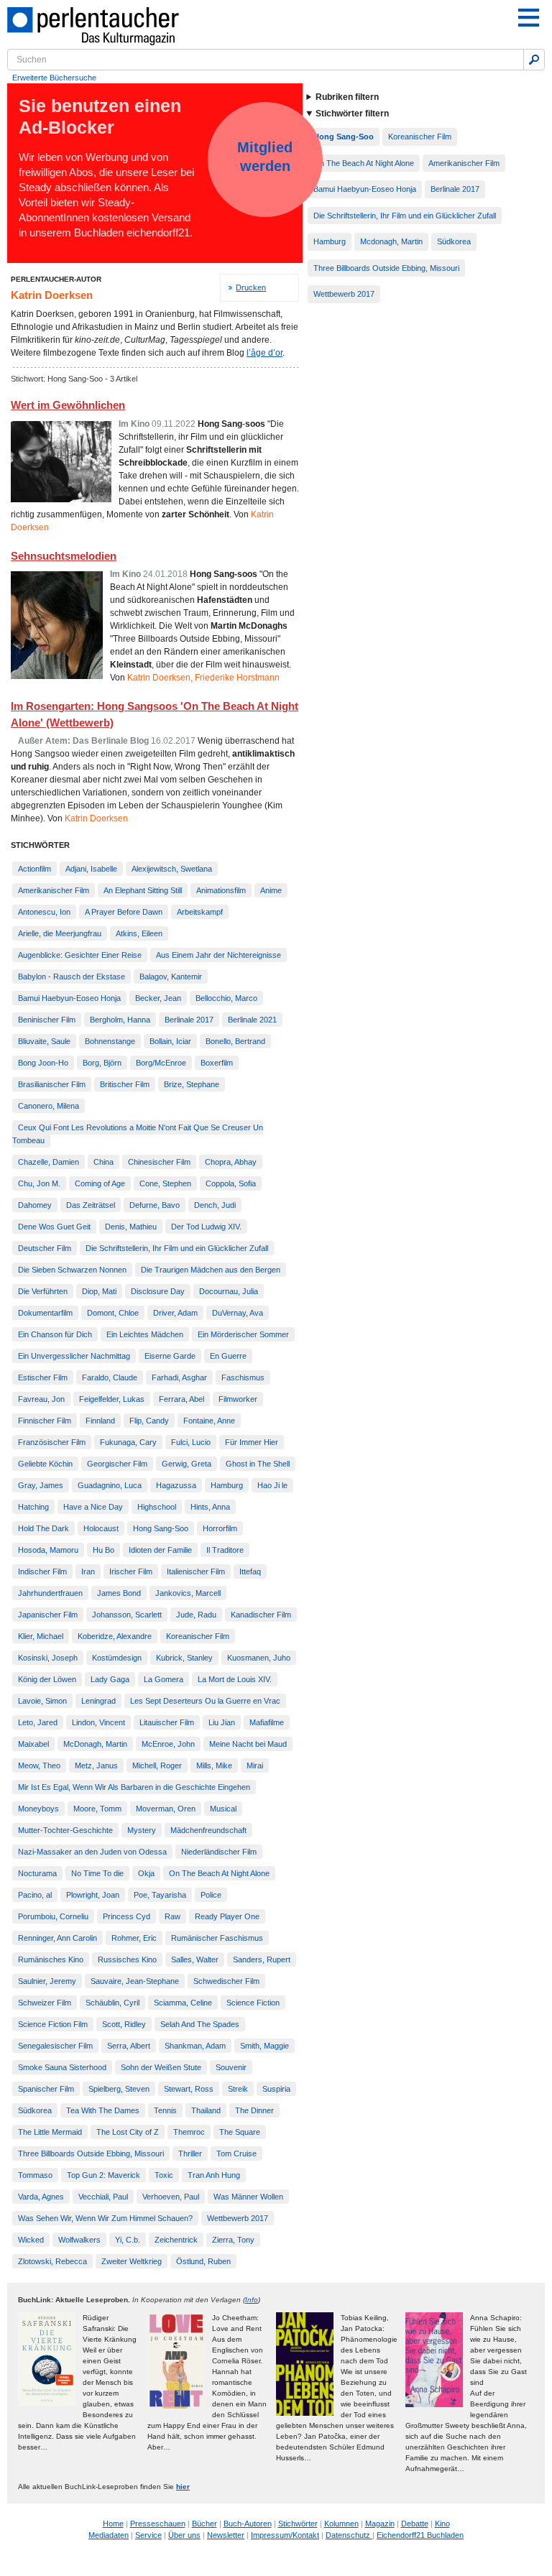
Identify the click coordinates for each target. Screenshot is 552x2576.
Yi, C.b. (128, 2240)
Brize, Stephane (192, 1084)
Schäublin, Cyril (112, 2003)
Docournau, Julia (229, 1291)
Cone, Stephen (165, 1183)
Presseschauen (158, 2524)
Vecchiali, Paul (103, 2197)
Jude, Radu (196, 1615)
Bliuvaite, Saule (44, 1041)
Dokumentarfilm (45, 1313)
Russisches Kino (127, 1959)
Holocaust (101, 1528)
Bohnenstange (110, 1041)
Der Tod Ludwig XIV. (206, 1227)
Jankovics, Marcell (188, 1593)
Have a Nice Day (93, 1507)
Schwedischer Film (226, 1981)
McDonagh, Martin (95, 1744)
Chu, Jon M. (39, 1183)
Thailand (206, 2110)
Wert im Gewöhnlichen (68, 405)
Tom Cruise (236, 2153)
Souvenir (231, 2067)
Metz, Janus (96, 1765)
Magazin (380, 2524)
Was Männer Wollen (248, 2197)
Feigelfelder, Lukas (112, 1399)
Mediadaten (109, 2535)
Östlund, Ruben (203, 2261)
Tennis (165, 2110)
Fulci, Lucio (191, 1442)
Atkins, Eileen (139, 933)
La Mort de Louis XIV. (235, 1679)
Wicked (31, 2240)
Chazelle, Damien (49, 1162)
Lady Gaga (110, 1679)
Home (113, 2524)
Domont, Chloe (113, 1313)
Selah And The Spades (200, 2024)
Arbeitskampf (200, 912)
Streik (238, 2089)
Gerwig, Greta (187, 1464)
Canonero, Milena (49, 1106)
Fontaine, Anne (209, 1421)
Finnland (100, 1421)
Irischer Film (131, 1571)
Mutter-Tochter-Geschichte (65, 1830)
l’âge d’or (264, 353)
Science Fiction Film (53, 2024)
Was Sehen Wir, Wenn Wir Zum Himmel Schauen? (105, 2218)
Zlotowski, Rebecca (52, 2261)
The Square (240, 2132)
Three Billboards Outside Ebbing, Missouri (91, 2153)
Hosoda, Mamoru (48, 1550)
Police (211, 1895)
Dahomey (35, 1205)
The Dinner (254, 2110)
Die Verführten (43, 1291)
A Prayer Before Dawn (124, 912)
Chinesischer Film (159, 1162)
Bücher (204, 2524)
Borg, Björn (102, 1063)
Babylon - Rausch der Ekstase (72, 977)
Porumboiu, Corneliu (53, 1916)
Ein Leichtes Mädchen (145, 1334)
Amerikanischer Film (54, 890)
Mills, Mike (214, 1765)
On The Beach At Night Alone (219, 1873)
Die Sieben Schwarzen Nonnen (72, 1270)
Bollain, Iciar (170, 1041)
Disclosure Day (158, 1291)
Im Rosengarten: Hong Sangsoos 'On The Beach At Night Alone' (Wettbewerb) (155, 714)
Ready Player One (227, 1916)
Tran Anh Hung (214, 2175)
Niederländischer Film (219, 1852)
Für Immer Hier (252, 1442)
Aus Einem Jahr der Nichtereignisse (218, 955)
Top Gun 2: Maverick (103, 2175)
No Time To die (97, 1873)
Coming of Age (100, 1183)
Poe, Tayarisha (160, 1895)
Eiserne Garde (170, 1356)
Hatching (33, 1507)
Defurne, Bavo (155, 1205)
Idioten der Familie (160, 1550)
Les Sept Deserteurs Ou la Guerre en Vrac (205, 1701)
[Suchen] (534, 60)
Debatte (415, 2524)
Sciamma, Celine (183, 2003)
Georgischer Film (117, 1464)
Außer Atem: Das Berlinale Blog (83, 741)
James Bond (119, 1593)
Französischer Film (52, 1442)
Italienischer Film (196, 1571)
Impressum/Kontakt (285, 2535)
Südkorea (35, 2110)
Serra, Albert (129, 2046)
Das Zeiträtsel (91, 1205)
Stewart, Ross (189, 2089)
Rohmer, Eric (134, 1938)
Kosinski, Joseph (48, 1658)
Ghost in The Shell (258, 1464)
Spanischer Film (46, 2089)
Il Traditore (225, 1550)
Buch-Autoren (248, 2524)
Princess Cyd (126, 1916)
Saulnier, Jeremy (47, 1981)
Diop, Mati (99, 1291)
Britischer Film (125, 1084)
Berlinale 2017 (189, 1020)
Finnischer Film (45, 1421)
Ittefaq (250, 1571)
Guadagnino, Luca (110, 1485)
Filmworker (238, 1399)
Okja (146, 1873)
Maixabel (33, 1744)
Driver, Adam (175, 1313)
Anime (271, 890)
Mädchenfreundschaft (208, 1830)
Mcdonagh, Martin (391, 241)
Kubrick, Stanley (184, 1658)
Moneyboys (38, 1809)
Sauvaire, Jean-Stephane (135, 1981)
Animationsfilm (221, 890)
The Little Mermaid (50, 2132)
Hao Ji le (272, 1485)
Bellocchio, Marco (226, 998)
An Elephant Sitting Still (143, 890)
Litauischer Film (167, 1722)
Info (252, 2300)
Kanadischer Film (261, 1615)
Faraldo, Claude (110, 1377)
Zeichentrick (176, 2240)
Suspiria (276, 2089)
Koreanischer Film (198, 1636)
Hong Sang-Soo (161, 1528)
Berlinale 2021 (252, 1020)
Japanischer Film (48, 1615)
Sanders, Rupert (262, 1959)
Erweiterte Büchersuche (54, 78)
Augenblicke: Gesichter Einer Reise (80, 955)
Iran (88, 1571)
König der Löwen (47, 1679)
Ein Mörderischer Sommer (243, 1334)
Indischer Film (42, 1571)
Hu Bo (103, 1550)
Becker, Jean (158, 998)
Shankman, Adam (195, 2046)
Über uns (184, 2535)
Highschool (157, 1507)
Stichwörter (298, 2524)
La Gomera (164, 1679)
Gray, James (41, 1485)
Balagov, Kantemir (171, 977)
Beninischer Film (47, 1020)
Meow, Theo (39, 1765)
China (103, 1162)
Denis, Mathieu (131, 1227)
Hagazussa (176, 1485)
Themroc (189, 2132)
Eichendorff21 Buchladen (420, 2535)
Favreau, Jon (41, 1399)
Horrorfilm (220, 1528)
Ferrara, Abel (181, 1399)
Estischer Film (43, 1377)
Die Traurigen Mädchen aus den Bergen (211, 1270)
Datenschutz (349, 2535)
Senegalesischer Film (55, 2046)
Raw (172, 1916)
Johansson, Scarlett (127, 1615)
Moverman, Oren (166, 1809)
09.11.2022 (174, 424)
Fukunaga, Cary (128, 1442)
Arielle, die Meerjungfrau (60, 933)
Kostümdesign (117, 1658)
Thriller (190, 2153)
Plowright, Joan (93, 1895)
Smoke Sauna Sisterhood (62, 2067)
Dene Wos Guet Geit (54, 1227)
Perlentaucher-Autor (56, 279)
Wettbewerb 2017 (238, 2218)
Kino (442, 2524)
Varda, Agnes (41, 2197)
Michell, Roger (157, 1765)
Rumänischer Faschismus (217, 1938)
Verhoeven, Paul (171, 2197)
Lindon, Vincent (98, 1722)
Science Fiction (253, 2003)
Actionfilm (34, 869)
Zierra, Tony (233, 2240)
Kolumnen (341, 2524)
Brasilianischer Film (52, 1084)
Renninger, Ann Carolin (57, 1938)
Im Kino (134, 424)
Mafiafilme (267, 1722)
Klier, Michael (41, 1636)
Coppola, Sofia (231, 1183)
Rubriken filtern (347, 97)
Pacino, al (35, 1895)
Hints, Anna (210, 1507)
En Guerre (228, 1356)
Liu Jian (222, 1722)
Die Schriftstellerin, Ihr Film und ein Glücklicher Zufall (177, 1248)
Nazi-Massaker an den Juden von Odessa (92, 1852)
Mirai (255, 1765)
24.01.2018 (165, 574)
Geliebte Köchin (45, 1464)
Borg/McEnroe (161, 1063)
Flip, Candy (149, 1421)
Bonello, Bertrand (235, 1041)
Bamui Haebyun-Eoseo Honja (69, 998)
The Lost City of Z (128, 2132)
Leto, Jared (38, 1722)
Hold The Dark (43, 1528)
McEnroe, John (168, 1744)
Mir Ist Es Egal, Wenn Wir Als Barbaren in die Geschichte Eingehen (134, 1787)
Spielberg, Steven (119, 2089)
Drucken (251, 287)
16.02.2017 (173, 741)
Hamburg (227, 1485)
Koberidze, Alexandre (115, 1636)
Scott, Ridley (124, 2024)
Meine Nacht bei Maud (248, 1744)
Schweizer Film (45, 2003)
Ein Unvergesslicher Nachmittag (74, 1356)
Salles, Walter (195, 1959)
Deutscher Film (45, 1248)
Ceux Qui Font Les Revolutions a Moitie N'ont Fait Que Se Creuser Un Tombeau (138, 1134)
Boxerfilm (217, 1063)
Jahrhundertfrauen (50, 1593)
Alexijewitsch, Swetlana (172, 869)
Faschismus (243, 1377)
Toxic (164, 2175)
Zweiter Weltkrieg (132, 2261)
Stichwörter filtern (352, 114)
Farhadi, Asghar (179, 1377)
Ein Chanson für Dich (55, 1334)
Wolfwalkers (79, 2240)
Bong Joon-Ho (43, 1063)
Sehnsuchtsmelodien (64, 556)
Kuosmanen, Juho (259, 1658)
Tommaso (35, 2175)
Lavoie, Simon (42, 1701)
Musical (223, 1809)
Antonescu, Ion (44, 912)
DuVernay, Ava (238, 1313)
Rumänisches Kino (51, 1959)
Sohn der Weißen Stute (161, 2067)
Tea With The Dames (103, 2110)
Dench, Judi (215, 1205)
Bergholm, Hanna (120, 1020)
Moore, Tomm (97, 1809)
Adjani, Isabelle (91, 869)
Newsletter (226, 2535)
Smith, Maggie (264, 2046)
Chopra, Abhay (231, 1162)
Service (148, 2535)
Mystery (142, 1830)
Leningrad (98, 1701)
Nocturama (37, 1873)
